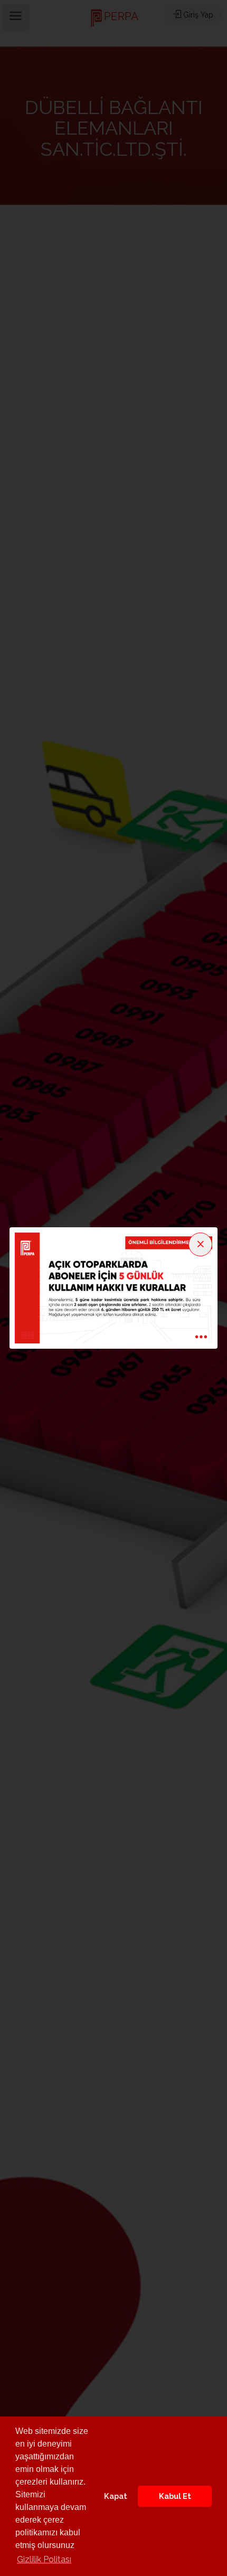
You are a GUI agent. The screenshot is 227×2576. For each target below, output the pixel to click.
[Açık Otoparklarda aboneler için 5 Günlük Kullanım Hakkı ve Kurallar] (113, 1287)
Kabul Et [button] (175, 2496)
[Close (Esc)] (200, 1244)
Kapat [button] (116, 2496)
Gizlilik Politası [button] (44, 2559)
